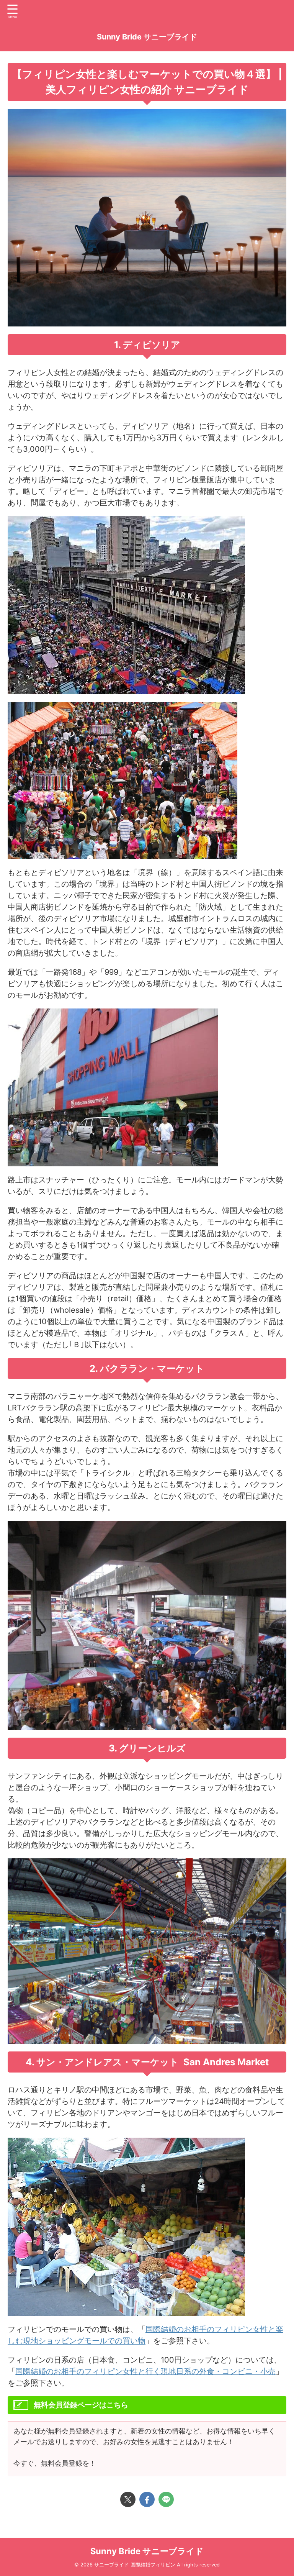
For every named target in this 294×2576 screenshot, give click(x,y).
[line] (166, 2499)
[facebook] (147, 2499)
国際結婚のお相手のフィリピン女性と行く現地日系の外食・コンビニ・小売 (145, 2371)
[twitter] (128, 2499)
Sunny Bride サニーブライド (147, 37)
